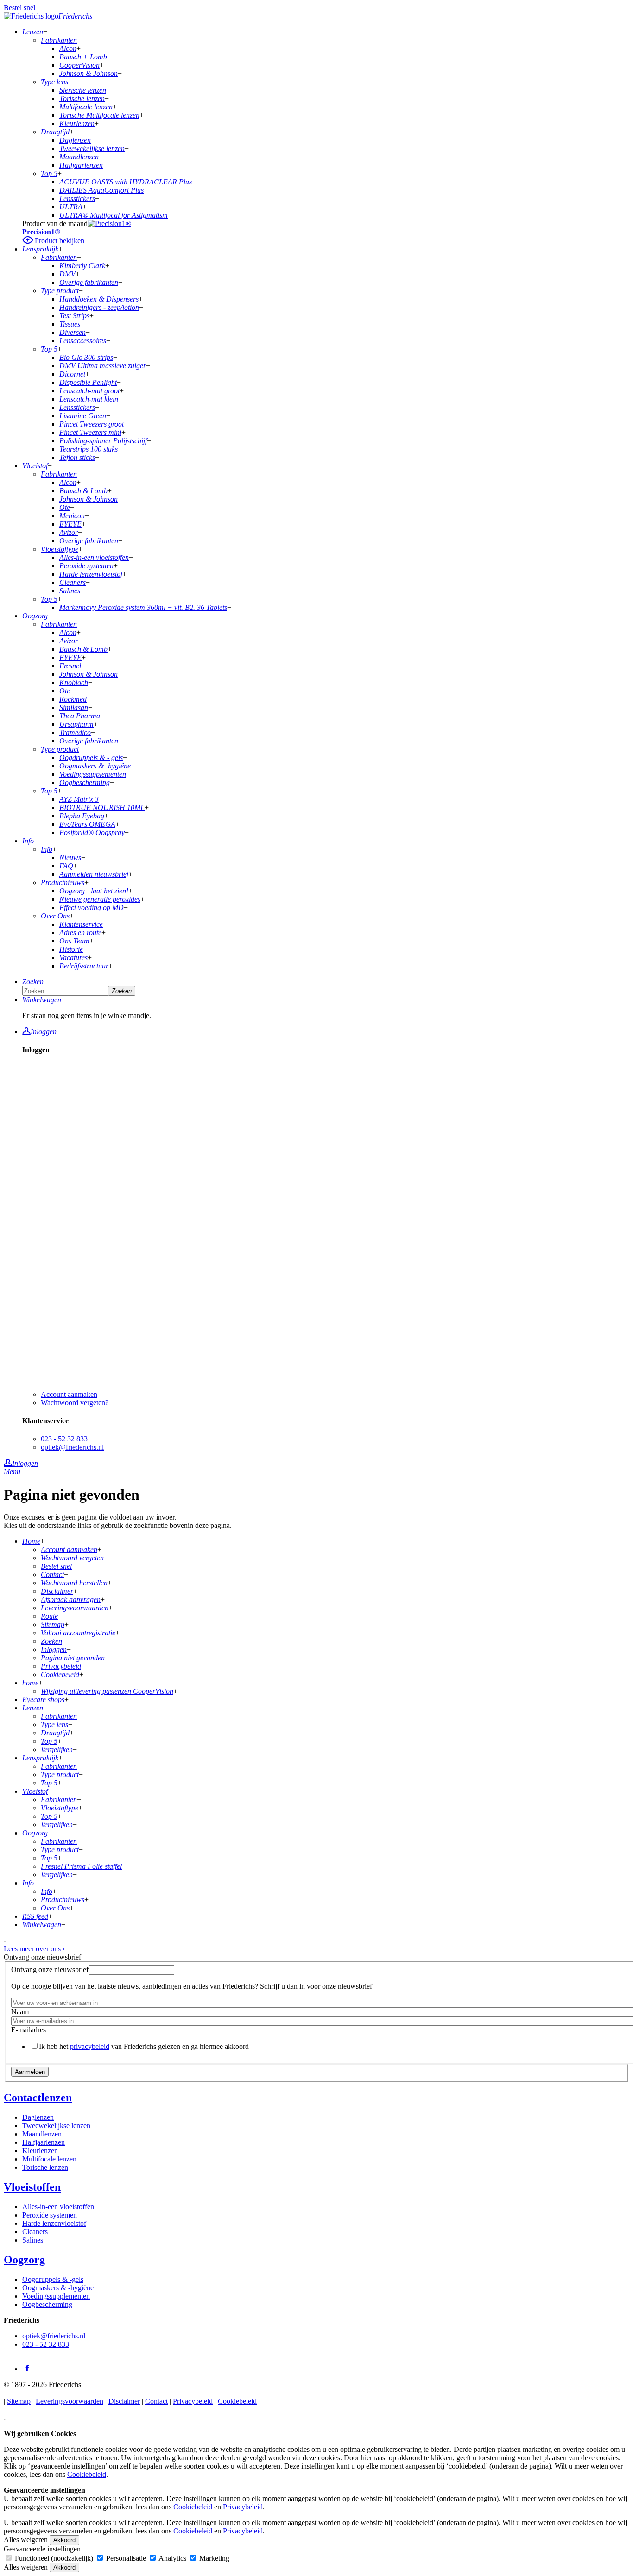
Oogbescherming (47, 2304)
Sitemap (19, 2401)
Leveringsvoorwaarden (70, 2401)
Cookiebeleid (237, 2401)
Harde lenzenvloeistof (54, 2223)
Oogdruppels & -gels (53, 2279)
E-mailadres (28, 2030)
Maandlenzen (42, 2134)
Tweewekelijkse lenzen (56, 2126)
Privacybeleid (193, 2401)
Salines (33, 2240)
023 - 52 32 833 (64, 1439)
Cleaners (35, 2232)
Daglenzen (38, 2117)
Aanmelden (30, 2072)
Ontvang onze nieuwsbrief (50, 1970)
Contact (156, 2401)
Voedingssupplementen (56, 2296)
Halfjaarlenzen (44, 2142)
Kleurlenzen (40, 2151)
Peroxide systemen (50, 2215)
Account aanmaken (69, 1394)
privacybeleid (90, 2046)
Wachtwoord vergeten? (75, 1403)
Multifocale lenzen (49, 2159)
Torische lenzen (45, 2167)
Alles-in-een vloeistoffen (58, 2207)
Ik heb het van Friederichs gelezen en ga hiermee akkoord (144, 2046)
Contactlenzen (38, 2098)
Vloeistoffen (32, 2187)
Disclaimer (124, 2401)
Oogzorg (24, 2260)
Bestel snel (19, 8)
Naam (20, 2012)
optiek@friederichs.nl (72, 1447)
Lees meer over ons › (34, 1949)
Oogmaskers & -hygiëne (58, 2288)
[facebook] (28, 2368)
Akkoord (64, 2540)
